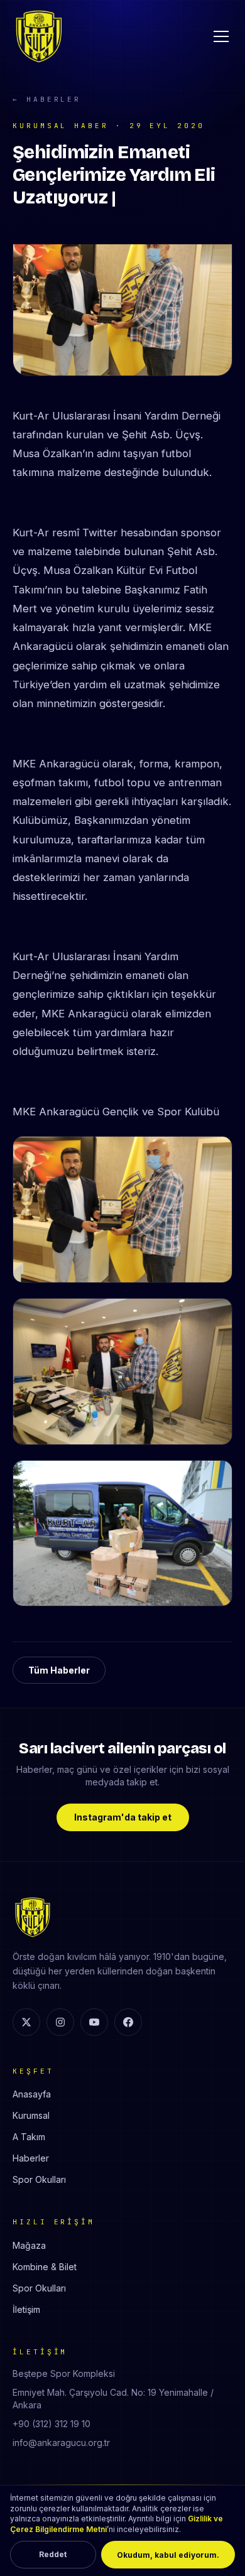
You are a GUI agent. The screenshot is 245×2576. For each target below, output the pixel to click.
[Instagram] (60, 2022)
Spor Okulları (39, 2179)
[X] (26, 2022)
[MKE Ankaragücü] (39, 36)
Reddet (53, 2554)
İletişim (26, 2309)
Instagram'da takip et (123, 1817)
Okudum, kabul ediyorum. (168, 2555)
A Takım (29, 2137)
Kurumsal (31, 2115)
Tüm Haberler (59, 1670)
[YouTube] (94, 2022)
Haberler (31, 2158)
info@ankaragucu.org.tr (61, 2443)
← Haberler (47, 99)
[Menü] (221, 36)
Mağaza (29, 2245)
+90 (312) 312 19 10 (52, 2424)
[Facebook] (128, 2022)
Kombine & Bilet (45, 2267)
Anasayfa (32, 2094)
